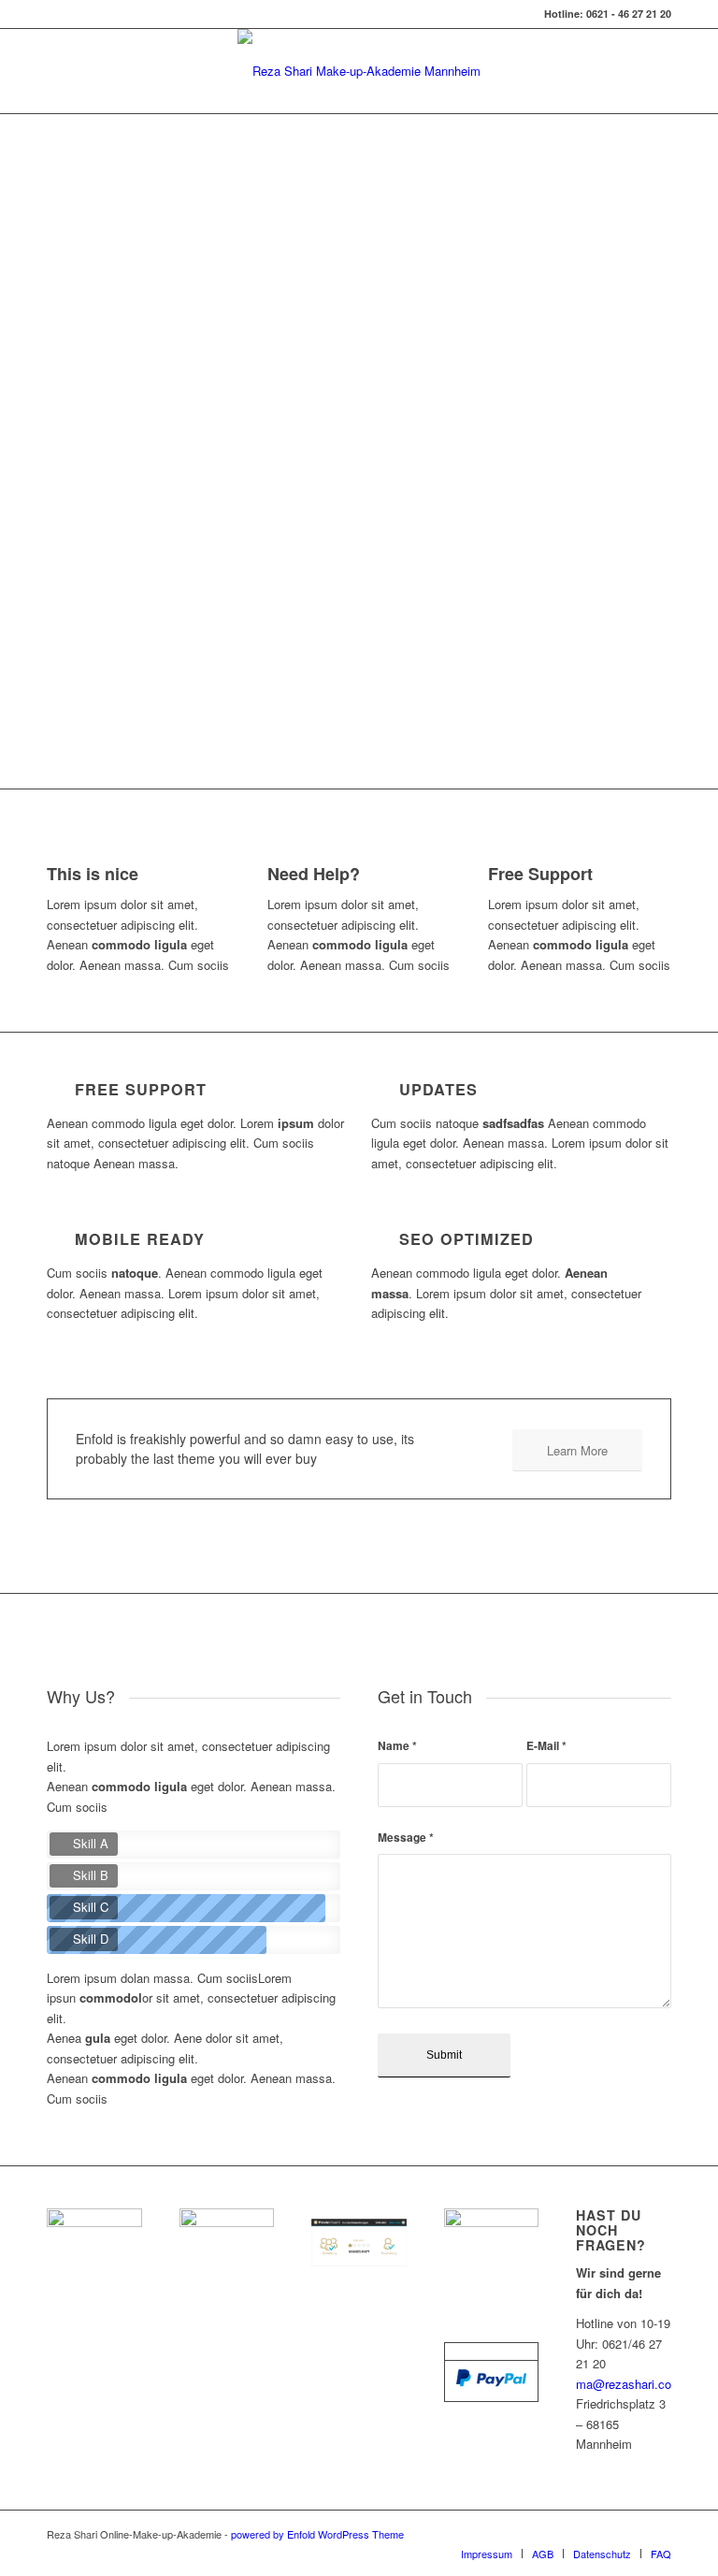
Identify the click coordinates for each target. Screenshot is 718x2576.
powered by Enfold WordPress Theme (317, 2534)
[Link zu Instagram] (657, 2534)
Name (397, 1746)
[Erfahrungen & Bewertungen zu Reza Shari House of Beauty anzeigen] (359, 2261)
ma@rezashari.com (629, 2384)
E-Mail (546, 1746)
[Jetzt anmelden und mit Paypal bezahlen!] (491, 2382)
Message (406, 1838)
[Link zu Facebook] (629, 2534)
